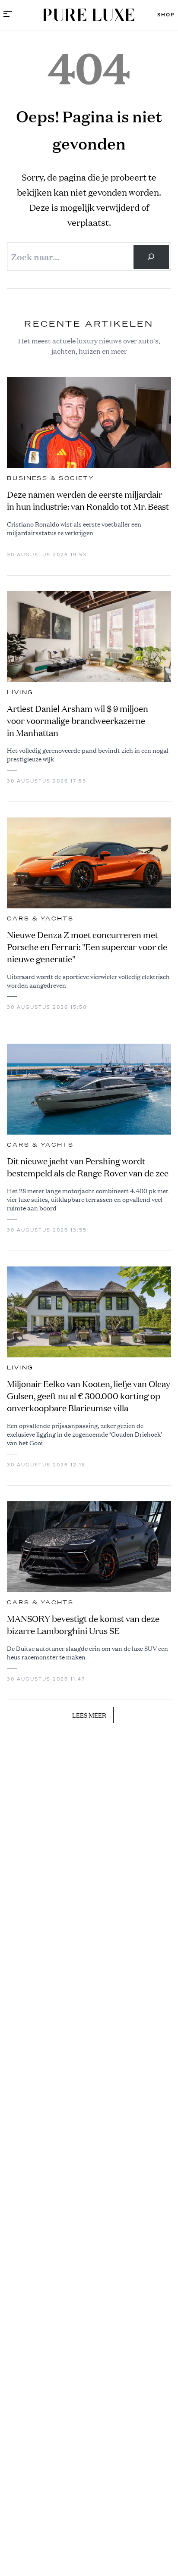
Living (20, 692)
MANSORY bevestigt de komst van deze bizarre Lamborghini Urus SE (83, 1625)
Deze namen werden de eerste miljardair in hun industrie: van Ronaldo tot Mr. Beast (88, 501)
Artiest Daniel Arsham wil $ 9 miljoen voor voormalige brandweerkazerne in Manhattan (78, 721)
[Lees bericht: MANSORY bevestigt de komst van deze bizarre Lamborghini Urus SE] (89, 1547)
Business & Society (51, 478)
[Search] (151, 257)
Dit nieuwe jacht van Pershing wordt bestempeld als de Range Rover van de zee (88, 1167)
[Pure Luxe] (89, 15)
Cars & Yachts (40, 919)
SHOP (166, 15)
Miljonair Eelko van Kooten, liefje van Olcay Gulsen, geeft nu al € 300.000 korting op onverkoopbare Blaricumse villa (89, 1396)
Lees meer (89, 1715)
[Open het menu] (8, 15)
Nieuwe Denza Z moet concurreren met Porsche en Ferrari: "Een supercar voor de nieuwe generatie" (87, 947)
